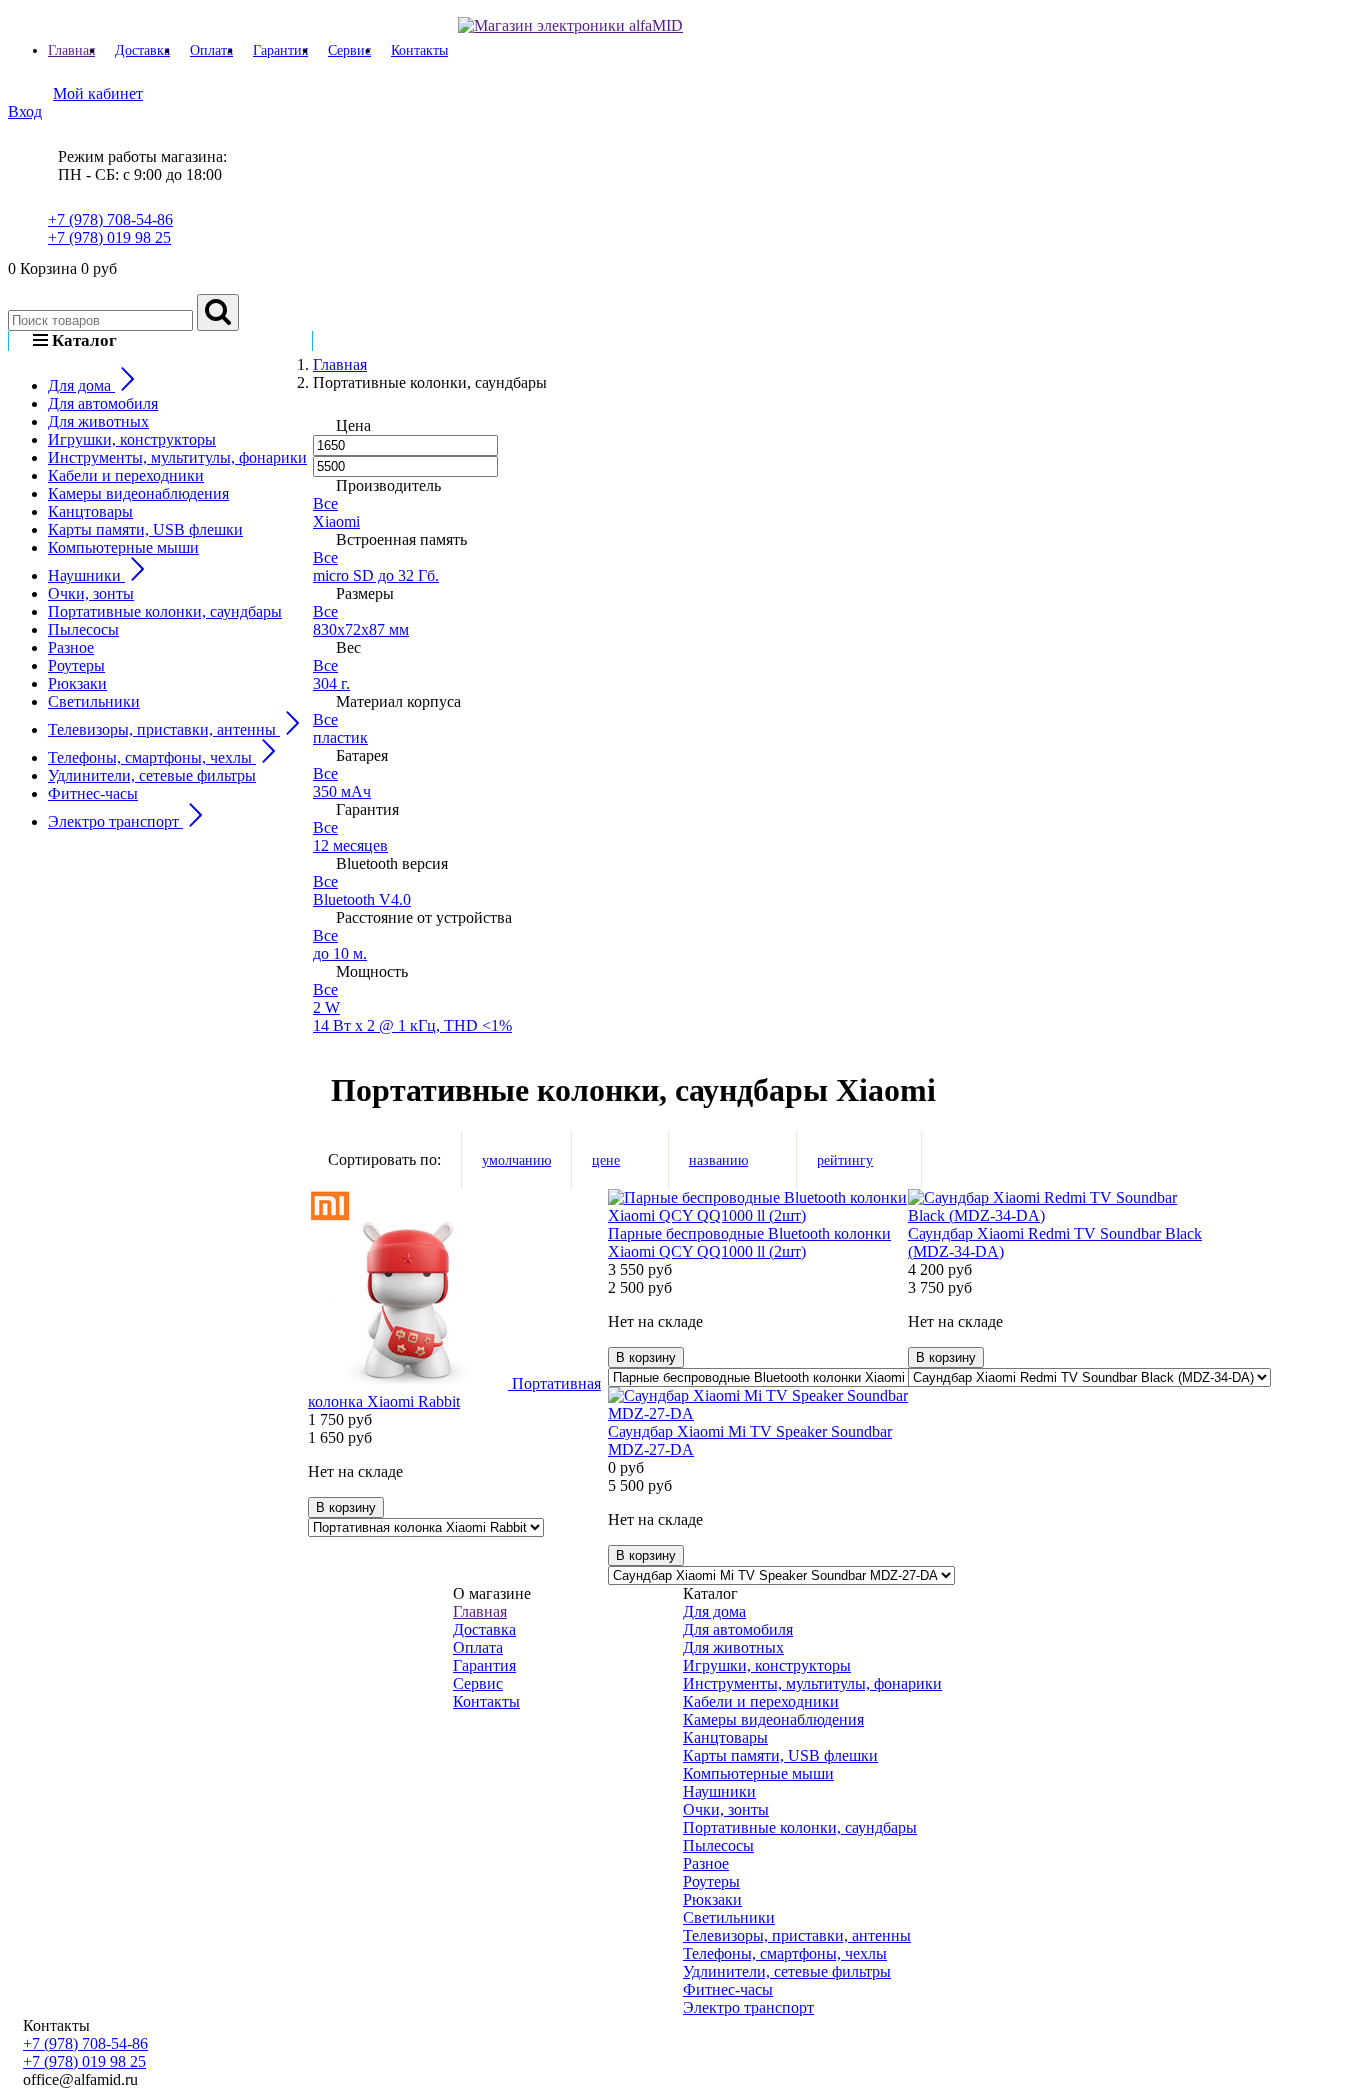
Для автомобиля (103, 403)
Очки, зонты (91, 593)
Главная (71, 50)
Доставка (142, 50)
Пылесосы (83, 629)
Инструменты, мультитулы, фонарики (177, 457)
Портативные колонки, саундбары (165, 611)
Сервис (349, 50)
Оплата (211, 50)
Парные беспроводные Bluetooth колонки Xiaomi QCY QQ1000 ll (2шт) (749, 1242)
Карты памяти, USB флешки (145, 529)
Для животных (98, 421)
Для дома (714, 1611)
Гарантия (280, 50)
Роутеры (76, 665)
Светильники (94, 701)
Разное (71, 647)
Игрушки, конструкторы (132, 439)
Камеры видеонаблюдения (138, 493)
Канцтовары (90, 511)
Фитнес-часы (93, 793)
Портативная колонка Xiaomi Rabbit (454, 1392)
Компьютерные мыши (123, 547)
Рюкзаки (77, 683)
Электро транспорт (748, 2007)
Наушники (719, 1791)
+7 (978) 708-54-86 (110, 219)
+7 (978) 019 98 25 (109, 237)
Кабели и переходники (126, 475)
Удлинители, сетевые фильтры (152, 775)
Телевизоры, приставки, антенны (797, 1935)
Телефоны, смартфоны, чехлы (785, 1953)
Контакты (419, 50)
